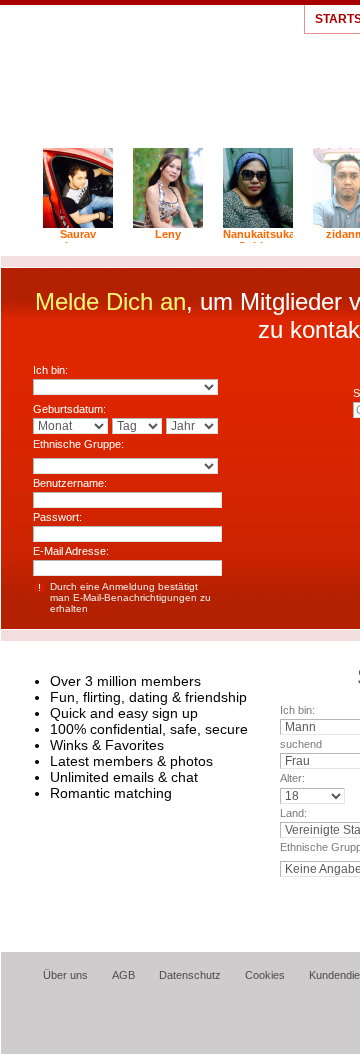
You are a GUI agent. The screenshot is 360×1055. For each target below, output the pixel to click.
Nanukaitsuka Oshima (258, 240)
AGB (123, 975)
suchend (301, 744)
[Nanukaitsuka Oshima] (258, 224)
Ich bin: (50, 370)
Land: (293, 813)
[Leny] (168, 224)
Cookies (265, 975)
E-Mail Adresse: (71, 551)
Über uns (65, 975)
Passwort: (57, 517)
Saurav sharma (78, 240)
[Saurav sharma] (78, 224)
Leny (168, 234)
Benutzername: (70, 483)
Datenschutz (190, 975)
